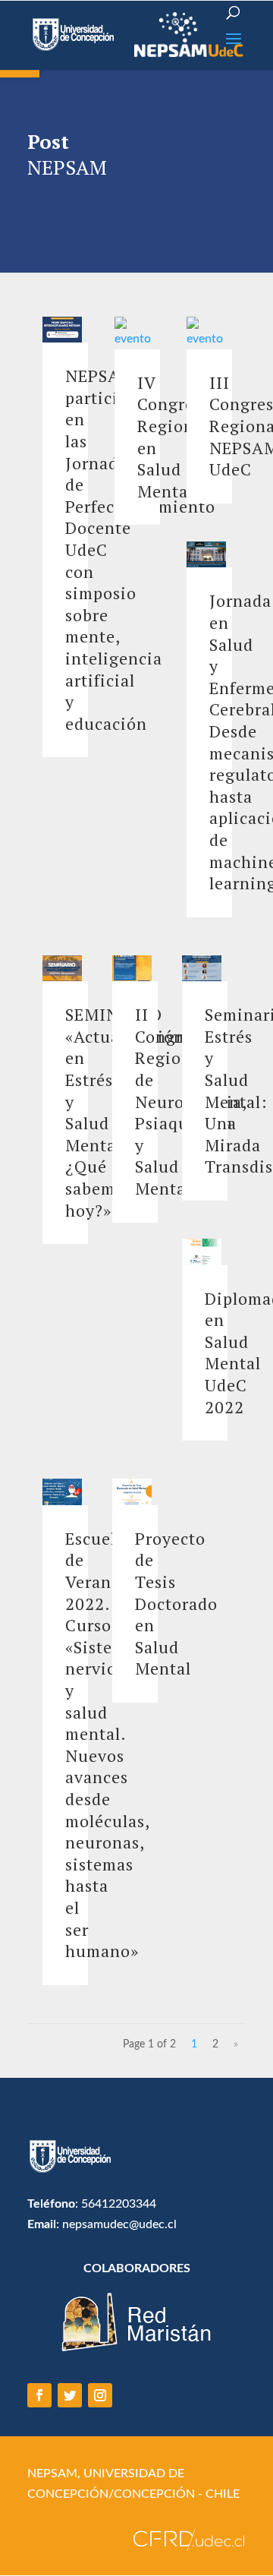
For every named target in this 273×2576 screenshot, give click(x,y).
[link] (75, 34)
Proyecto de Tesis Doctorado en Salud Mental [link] (176, 1604)
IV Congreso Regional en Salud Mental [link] (174, 437)
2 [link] (215, 2044)
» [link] (236, 2044)
